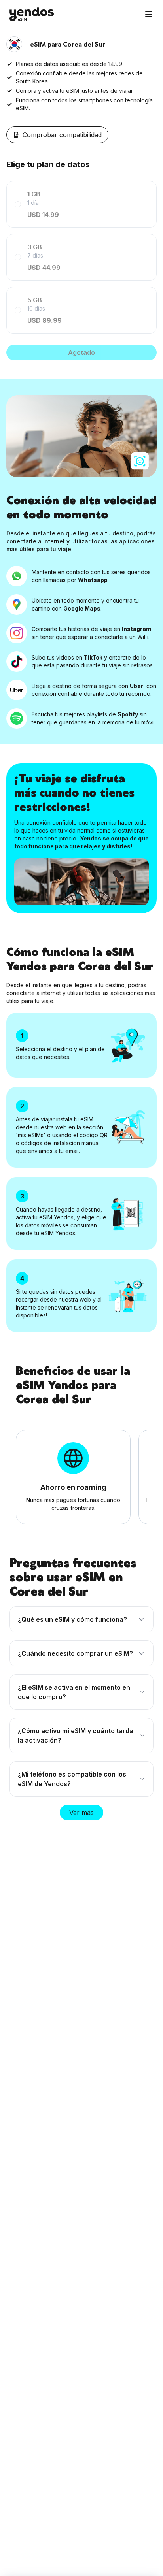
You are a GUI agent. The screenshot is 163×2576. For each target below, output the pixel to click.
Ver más (81, 1813)
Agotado (81, 352)
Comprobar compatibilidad (62, 135)
